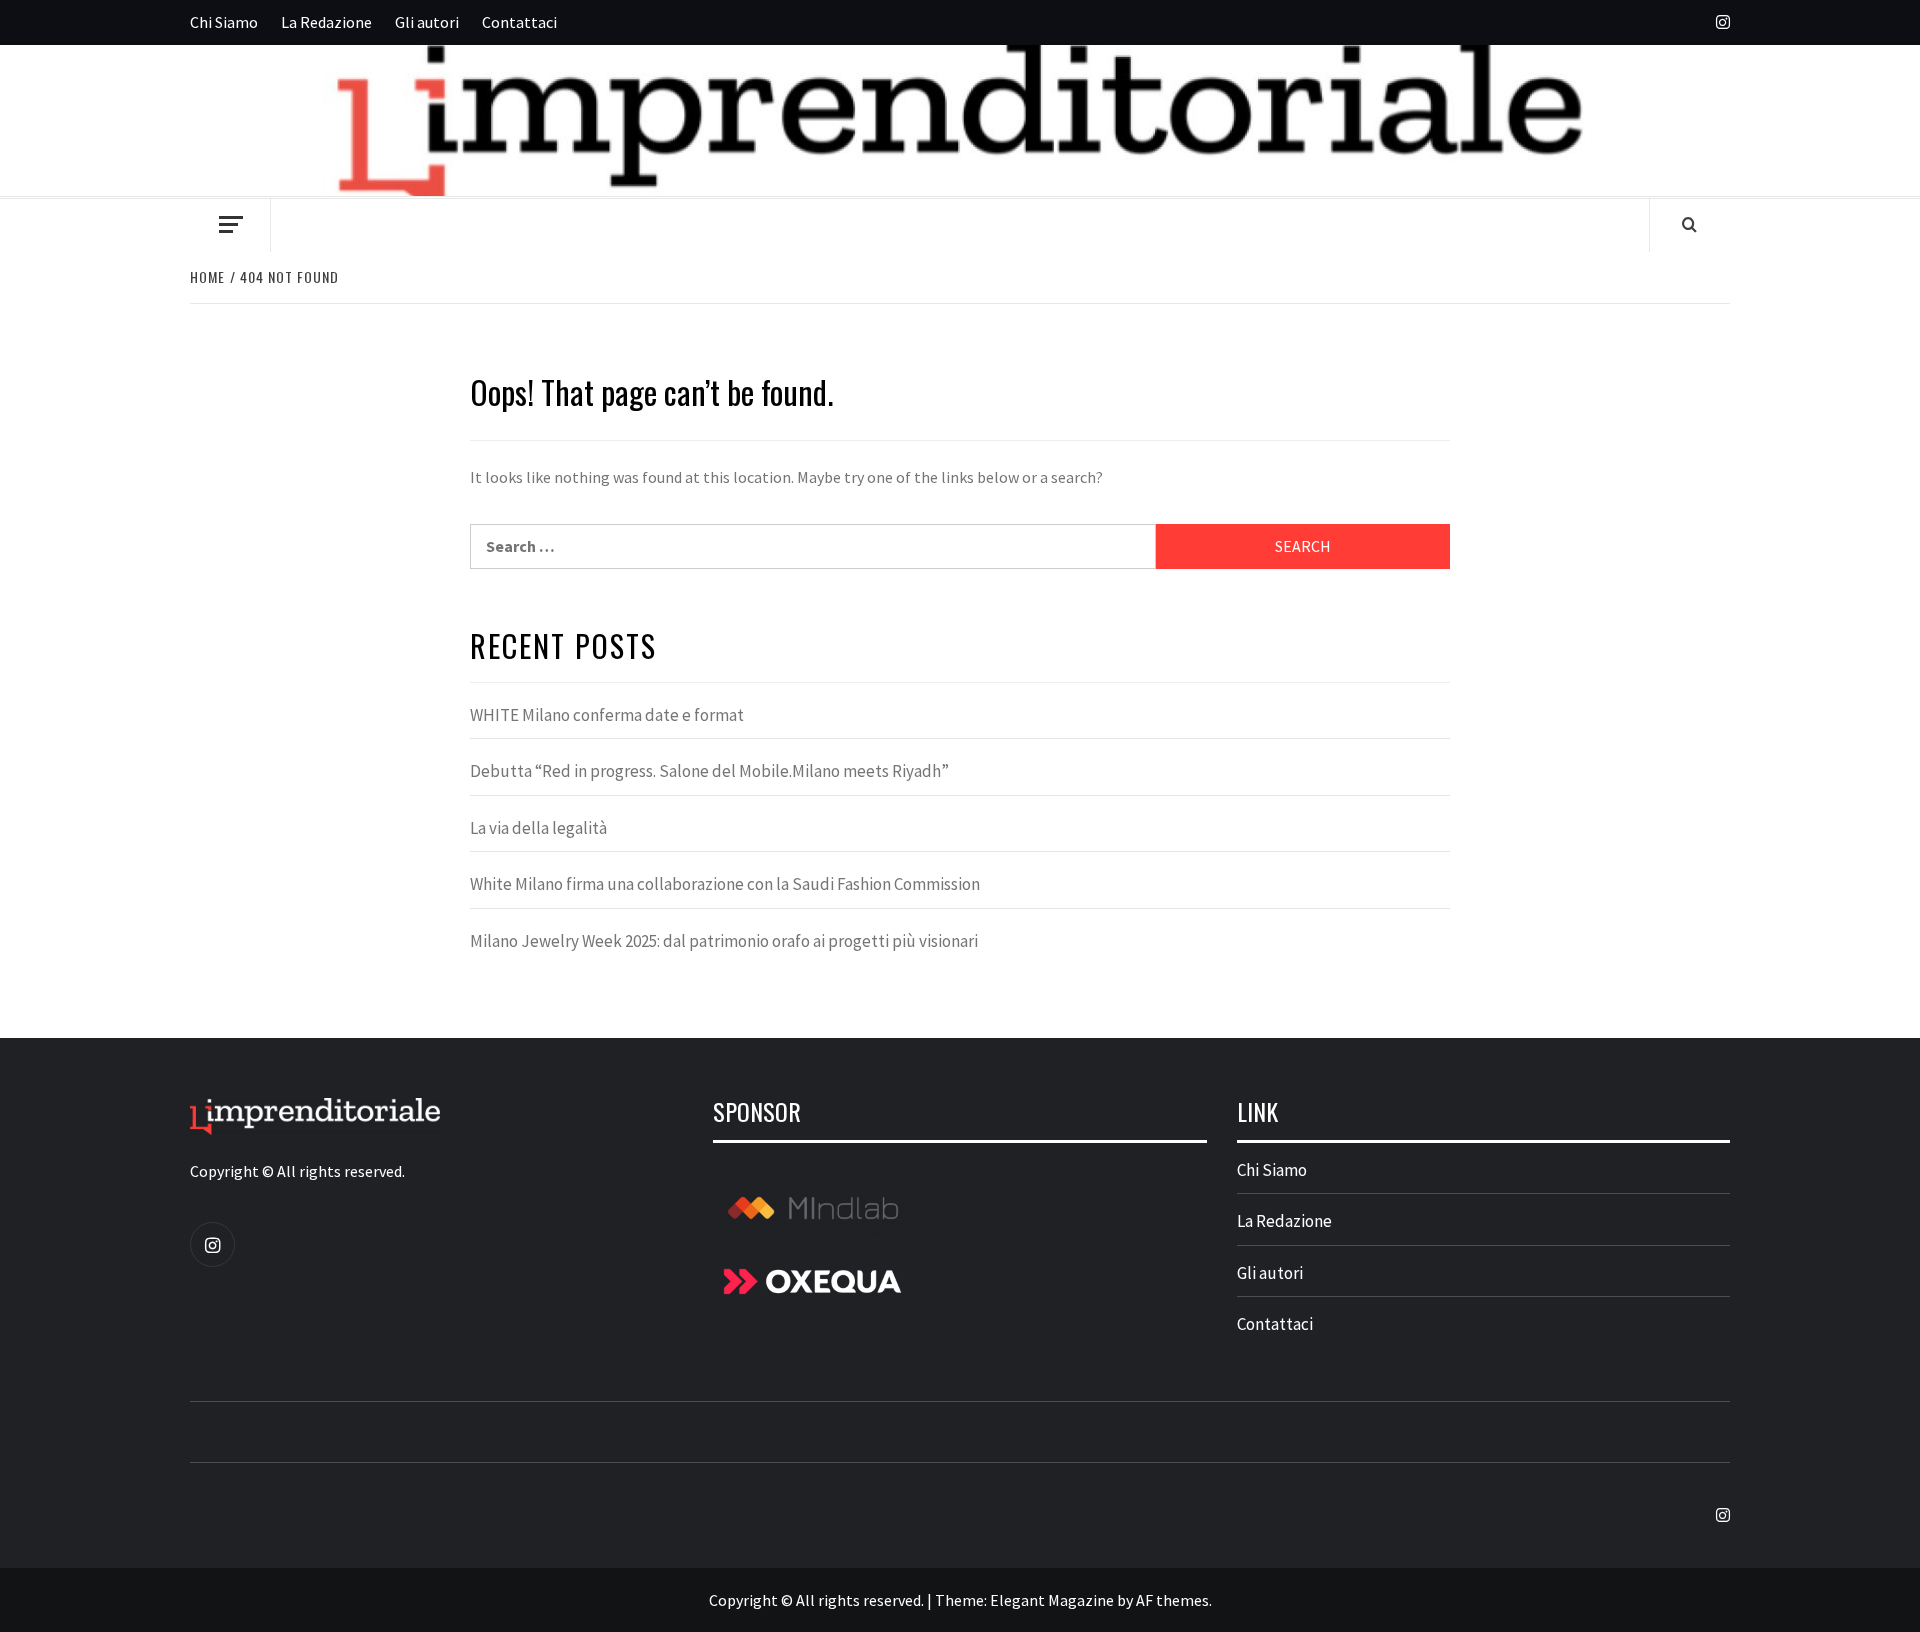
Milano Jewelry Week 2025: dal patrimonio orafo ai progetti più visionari (724, 941)
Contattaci (519, 22)
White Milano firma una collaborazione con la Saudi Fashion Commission (725, 884)
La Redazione (326, 22)
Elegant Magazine (1052, 1600)
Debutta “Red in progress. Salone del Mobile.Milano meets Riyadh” (709, 771)
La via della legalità (538, 828)
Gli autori (427, 22)
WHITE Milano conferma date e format (607, 715)
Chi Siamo (224, 22)
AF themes (1172, 1600)
